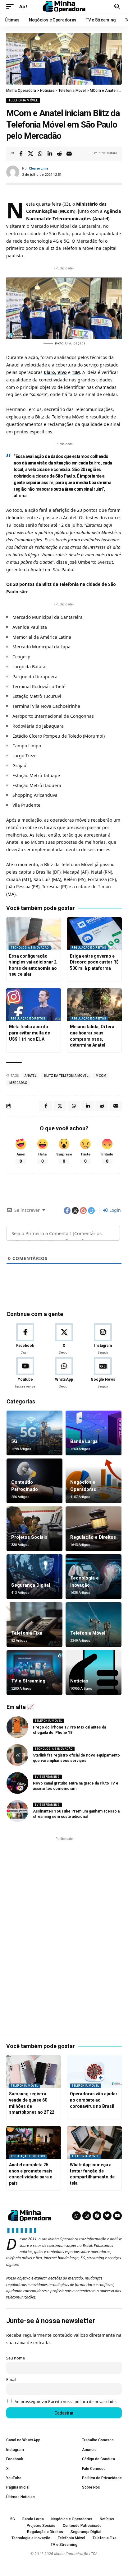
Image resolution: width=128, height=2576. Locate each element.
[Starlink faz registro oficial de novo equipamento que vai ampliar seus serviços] (17, 1755)
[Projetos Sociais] (34, 1529)
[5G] (34, 1433)
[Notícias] (94, 1673)
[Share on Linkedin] (50, 154)
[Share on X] (30, 154)
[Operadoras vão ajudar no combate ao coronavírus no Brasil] (94, 2072)
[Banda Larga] (94, 1433)
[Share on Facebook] (21, 154)
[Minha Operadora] (64, 7)
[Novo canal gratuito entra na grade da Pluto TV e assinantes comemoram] (17, 1783)
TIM (76, 372)
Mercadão (18, 1083)
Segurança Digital (31, 1585)
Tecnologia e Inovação (30, 948)
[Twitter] (107, 2216)
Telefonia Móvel (23, 100)
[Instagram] (103, 1339)
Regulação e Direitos (89, 948)
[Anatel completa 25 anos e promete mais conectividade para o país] (34, 2143)
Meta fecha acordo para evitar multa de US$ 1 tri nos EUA (30, 1033)
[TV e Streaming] (34, 1673)
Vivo (62, 372)
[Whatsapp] (76, 2216)
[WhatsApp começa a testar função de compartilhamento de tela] (94, 2143)
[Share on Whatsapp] (40, 154)
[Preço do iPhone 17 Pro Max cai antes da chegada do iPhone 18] (17, 1727)
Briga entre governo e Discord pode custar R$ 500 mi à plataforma (94, 962)
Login (114, 1210)
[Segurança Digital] (34, 1577)
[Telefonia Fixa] (34, 1625)
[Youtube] (25, 1373)
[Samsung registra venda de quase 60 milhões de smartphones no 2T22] (34, 2072)
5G (14, 1441)
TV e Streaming (28, 1681)
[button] (11, 7)
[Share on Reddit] (59, 154)
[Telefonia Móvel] (94, 1625)
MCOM (101, 1076)
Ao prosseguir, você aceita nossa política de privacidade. (66, 2402)
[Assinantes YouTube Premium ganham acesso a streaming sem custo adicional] (17, 1811)
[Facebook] (25, 1339)
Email (11, 2380)
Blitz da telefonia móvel (66, 1076)
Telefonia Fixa (27, 1633)
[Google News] (103, 1373)
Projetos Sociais (29, 1537)
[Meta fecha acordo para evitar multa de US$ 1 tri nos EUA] (34, 1005)
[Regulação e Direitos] (94, 1529)
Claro (49, 372)
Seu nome (16, 2358)
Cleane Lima (39, 168)
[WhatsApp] (64, 1373)
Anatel (30, 1076)
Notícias (79, 1681)
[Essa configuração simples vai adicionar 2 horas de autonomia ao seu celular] (34, 934)
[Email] (69, 154)
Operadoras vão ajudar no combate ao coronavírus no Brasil (94, 2100)
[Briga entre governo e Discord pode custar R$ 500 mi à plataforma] (94, 934)
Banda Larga (84, 1441)
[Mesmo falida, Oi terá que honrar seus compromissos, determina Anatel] (94, 1005)
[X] (64, 1339)
